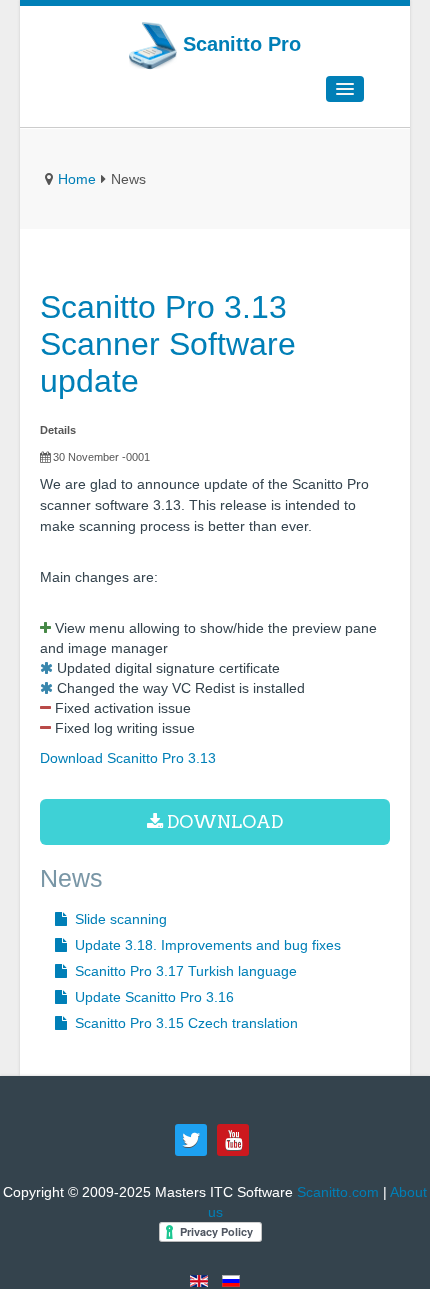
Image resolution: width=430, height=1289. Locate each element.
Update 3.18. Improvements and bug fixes (206, 945)
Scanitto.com (338, 1192)
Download (223, 821)
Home (77, 179)
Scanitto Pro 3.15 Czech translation (184, 1023)
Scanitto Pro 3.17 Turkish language (184, 971)
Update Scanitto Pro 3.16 (152, 997)
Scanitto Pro (239, 44)
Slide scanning (119, 919)
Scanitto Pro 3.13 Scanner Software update (168, 344)
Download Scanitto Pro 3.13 (128, 758)
